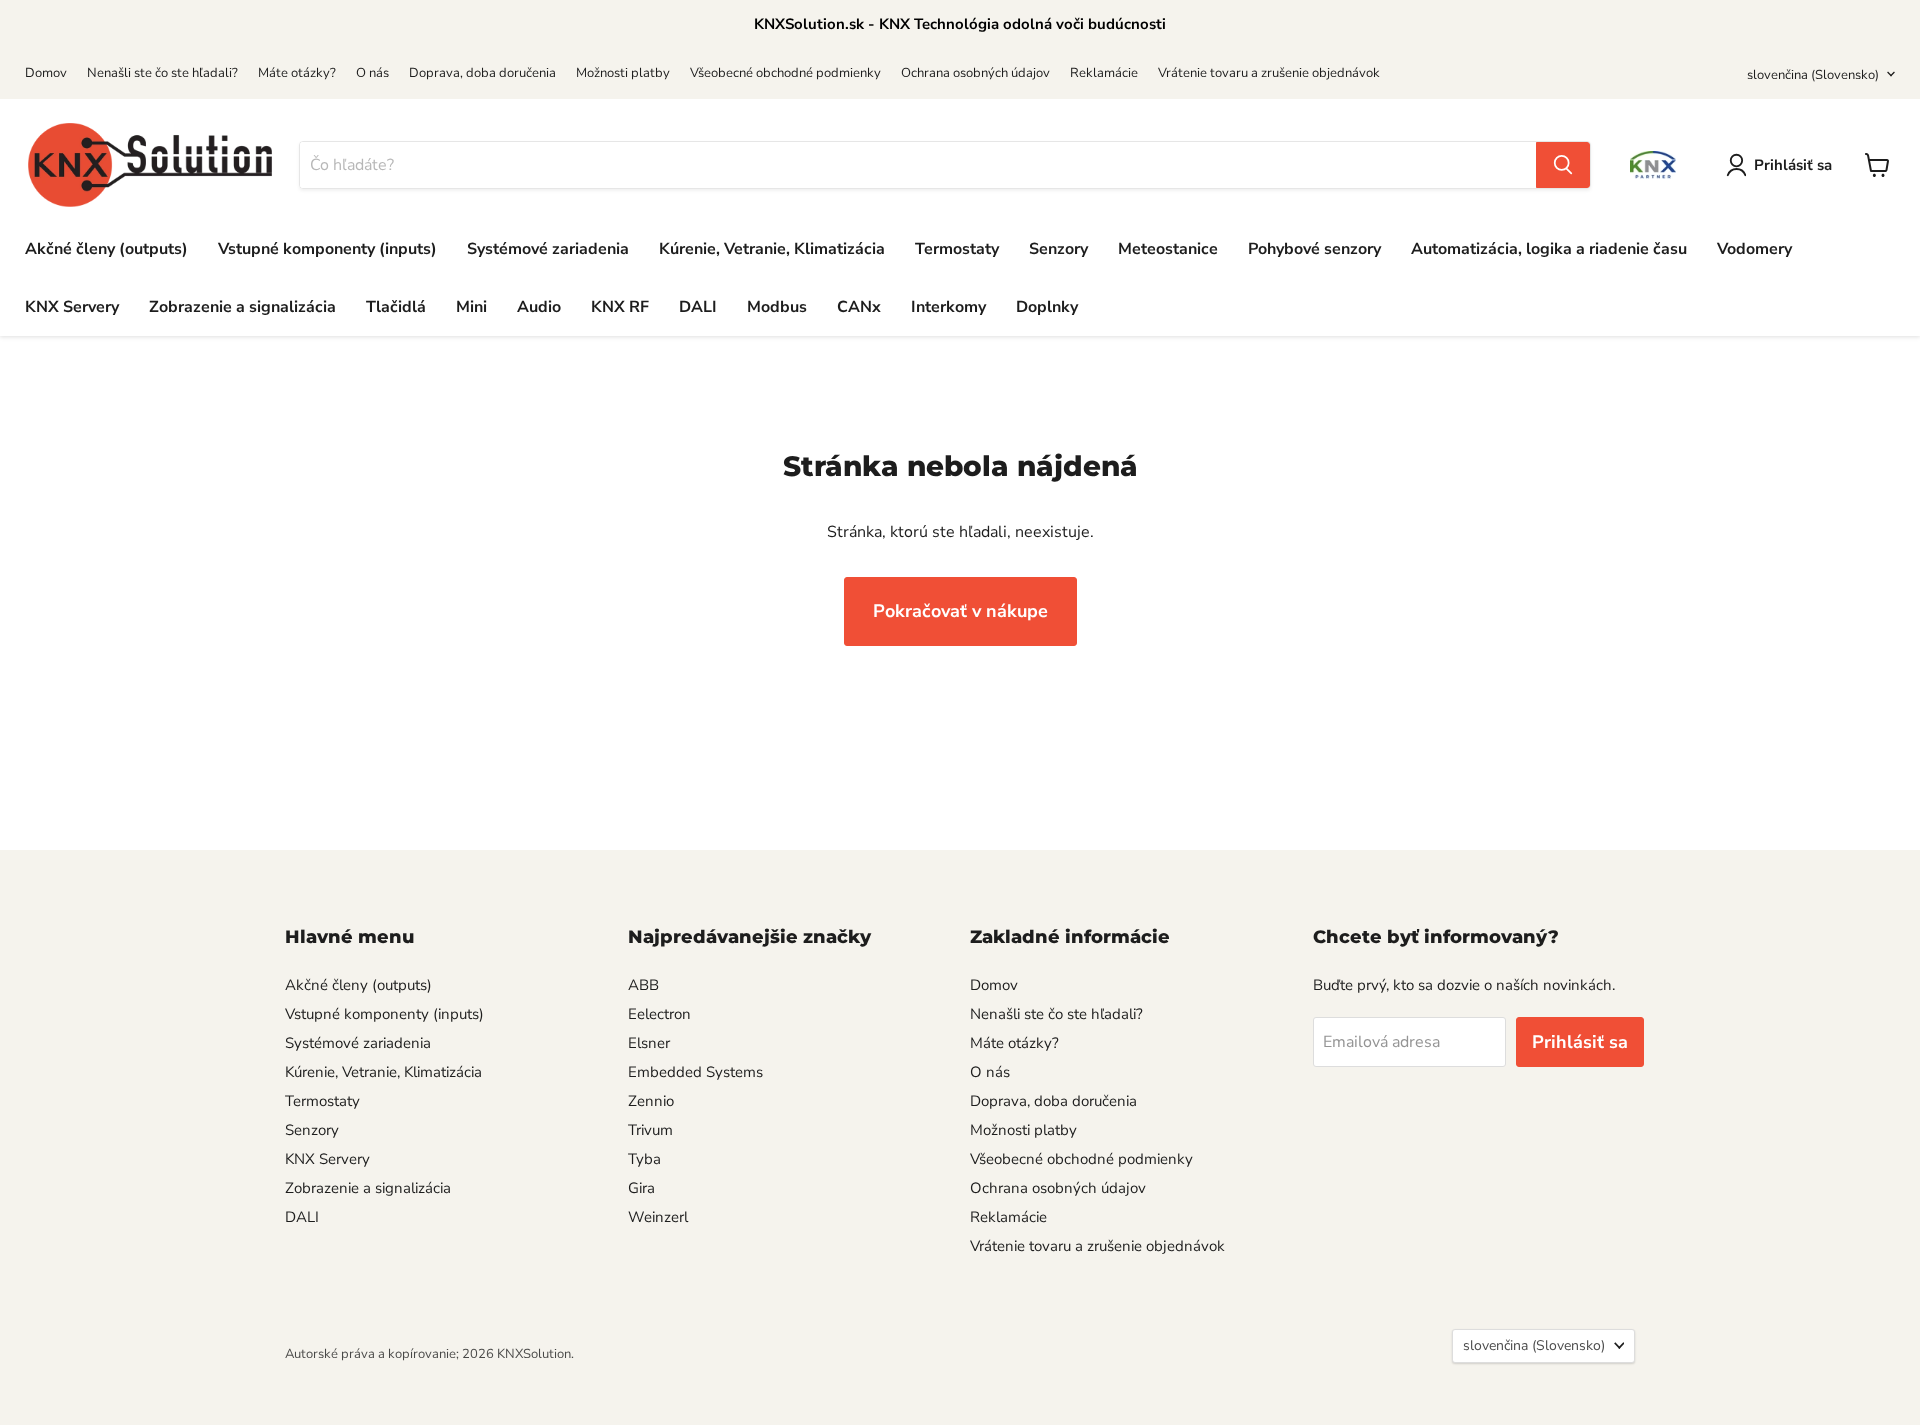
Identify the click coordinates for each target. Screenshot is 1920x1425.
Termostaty (957, 249)
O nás (372, 73)
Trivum (650, 1130)
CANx (859, 307)
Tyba (644, 1159)
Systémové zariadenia (548, 249)
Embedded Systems (695, 1072)
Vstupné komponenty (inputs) (327, 249)
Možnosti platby (623, 73)
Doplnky (1047, 307)
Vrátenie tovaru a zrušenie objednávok (1269, 73)
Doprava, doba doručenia (482, 73)
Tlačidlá (396, 307)
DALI (698, 307)
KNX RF (620, 307)
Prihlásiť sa (1793, 165)
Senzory (1058, 249)
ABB (643, 985)
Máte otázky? (297, 73)
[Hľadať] (1563, 165)
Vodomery (1754, 249)
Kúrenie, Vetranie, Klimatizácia (772, 249)
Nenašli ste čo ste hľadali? (162, 73)
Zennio (651, 1101)
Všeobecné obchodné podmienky (785, 73)
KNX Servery (72, 307)
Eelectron (659, 1014)
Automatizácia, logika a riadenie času (1549, 249)
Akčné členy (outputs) (106, 249)
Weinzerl (658, 1217)
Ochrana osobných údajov (975, 73)
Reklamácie (1104, 73)
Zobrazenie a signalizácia (242, 307)
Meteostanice (1168, 249)
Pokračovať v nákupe (960, 611)
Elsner (649, 1043)
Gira (641, 1188)
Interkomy (948, 307)
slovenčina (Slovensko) (1813, 75)
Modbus (777, 307)
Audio (539, 307)
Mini (471, 307)
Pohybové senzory (1314, 249)
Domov (46, 73)
